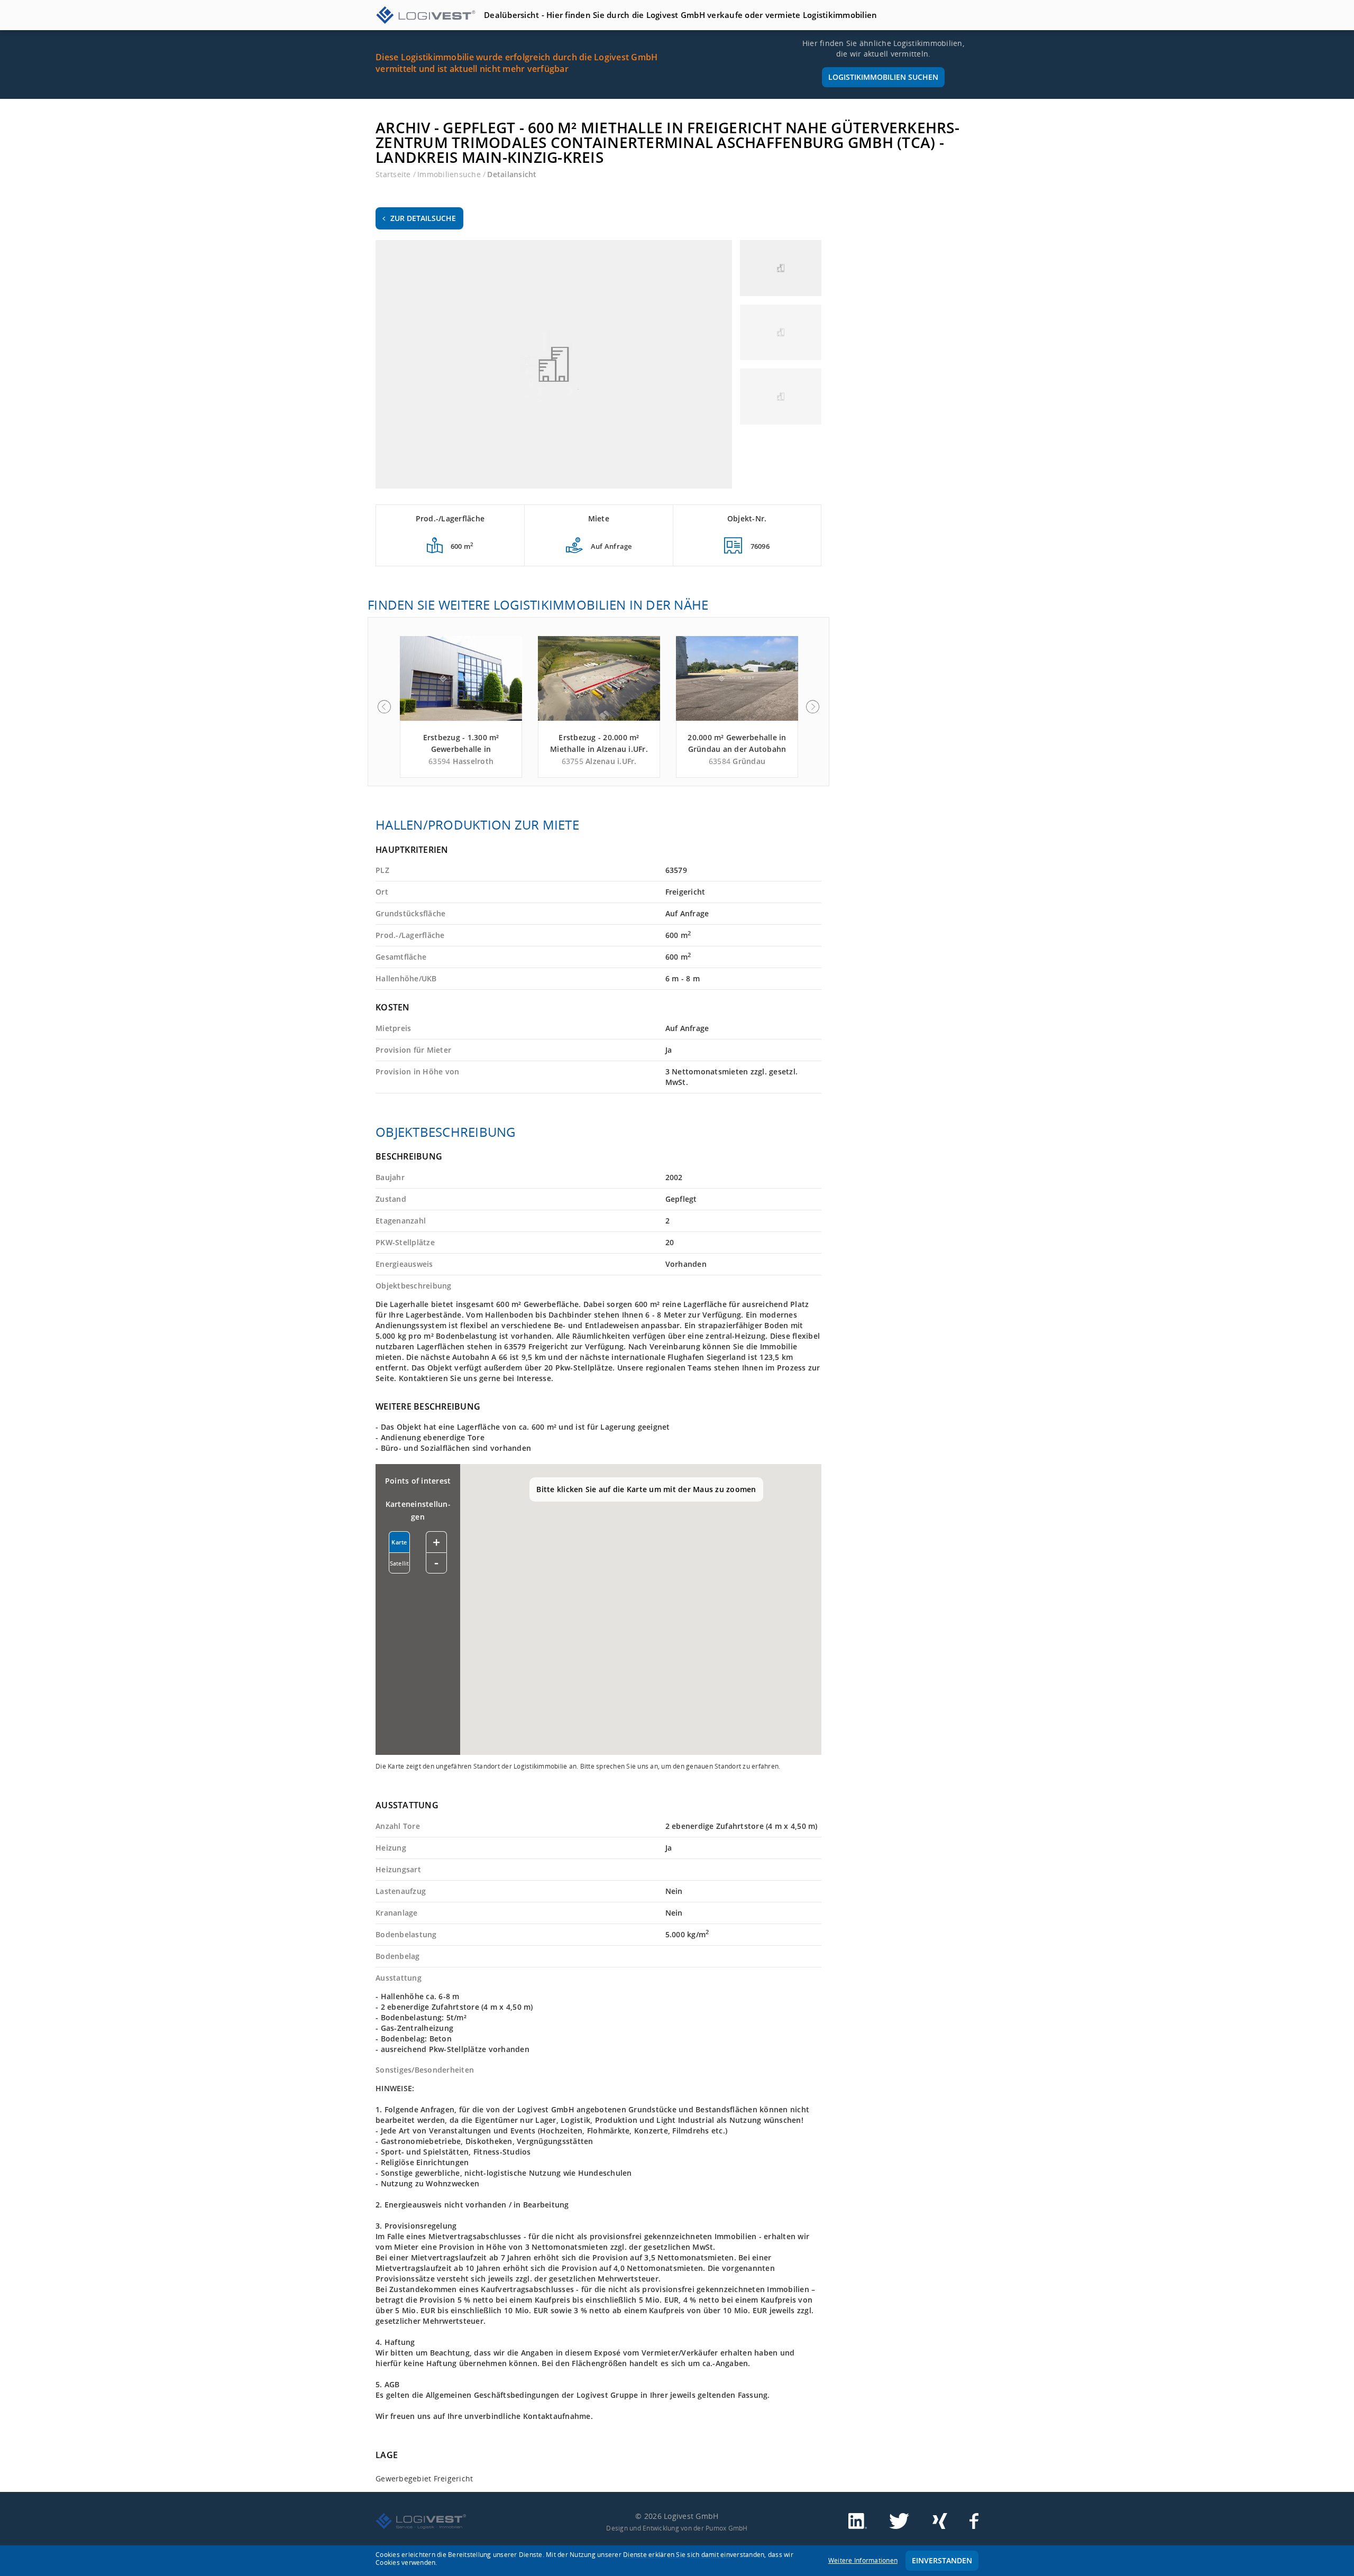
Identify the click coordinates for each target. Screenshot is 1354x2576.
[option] (461, 707)
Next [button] (813, 707)
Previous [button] (384, 707)
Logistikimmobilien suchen (883, 77)
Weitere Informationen (863, 2560)
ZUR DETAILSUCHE (423, 218)
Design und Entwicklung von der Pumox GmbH (677, 2528)
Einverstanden (942, 2560)
